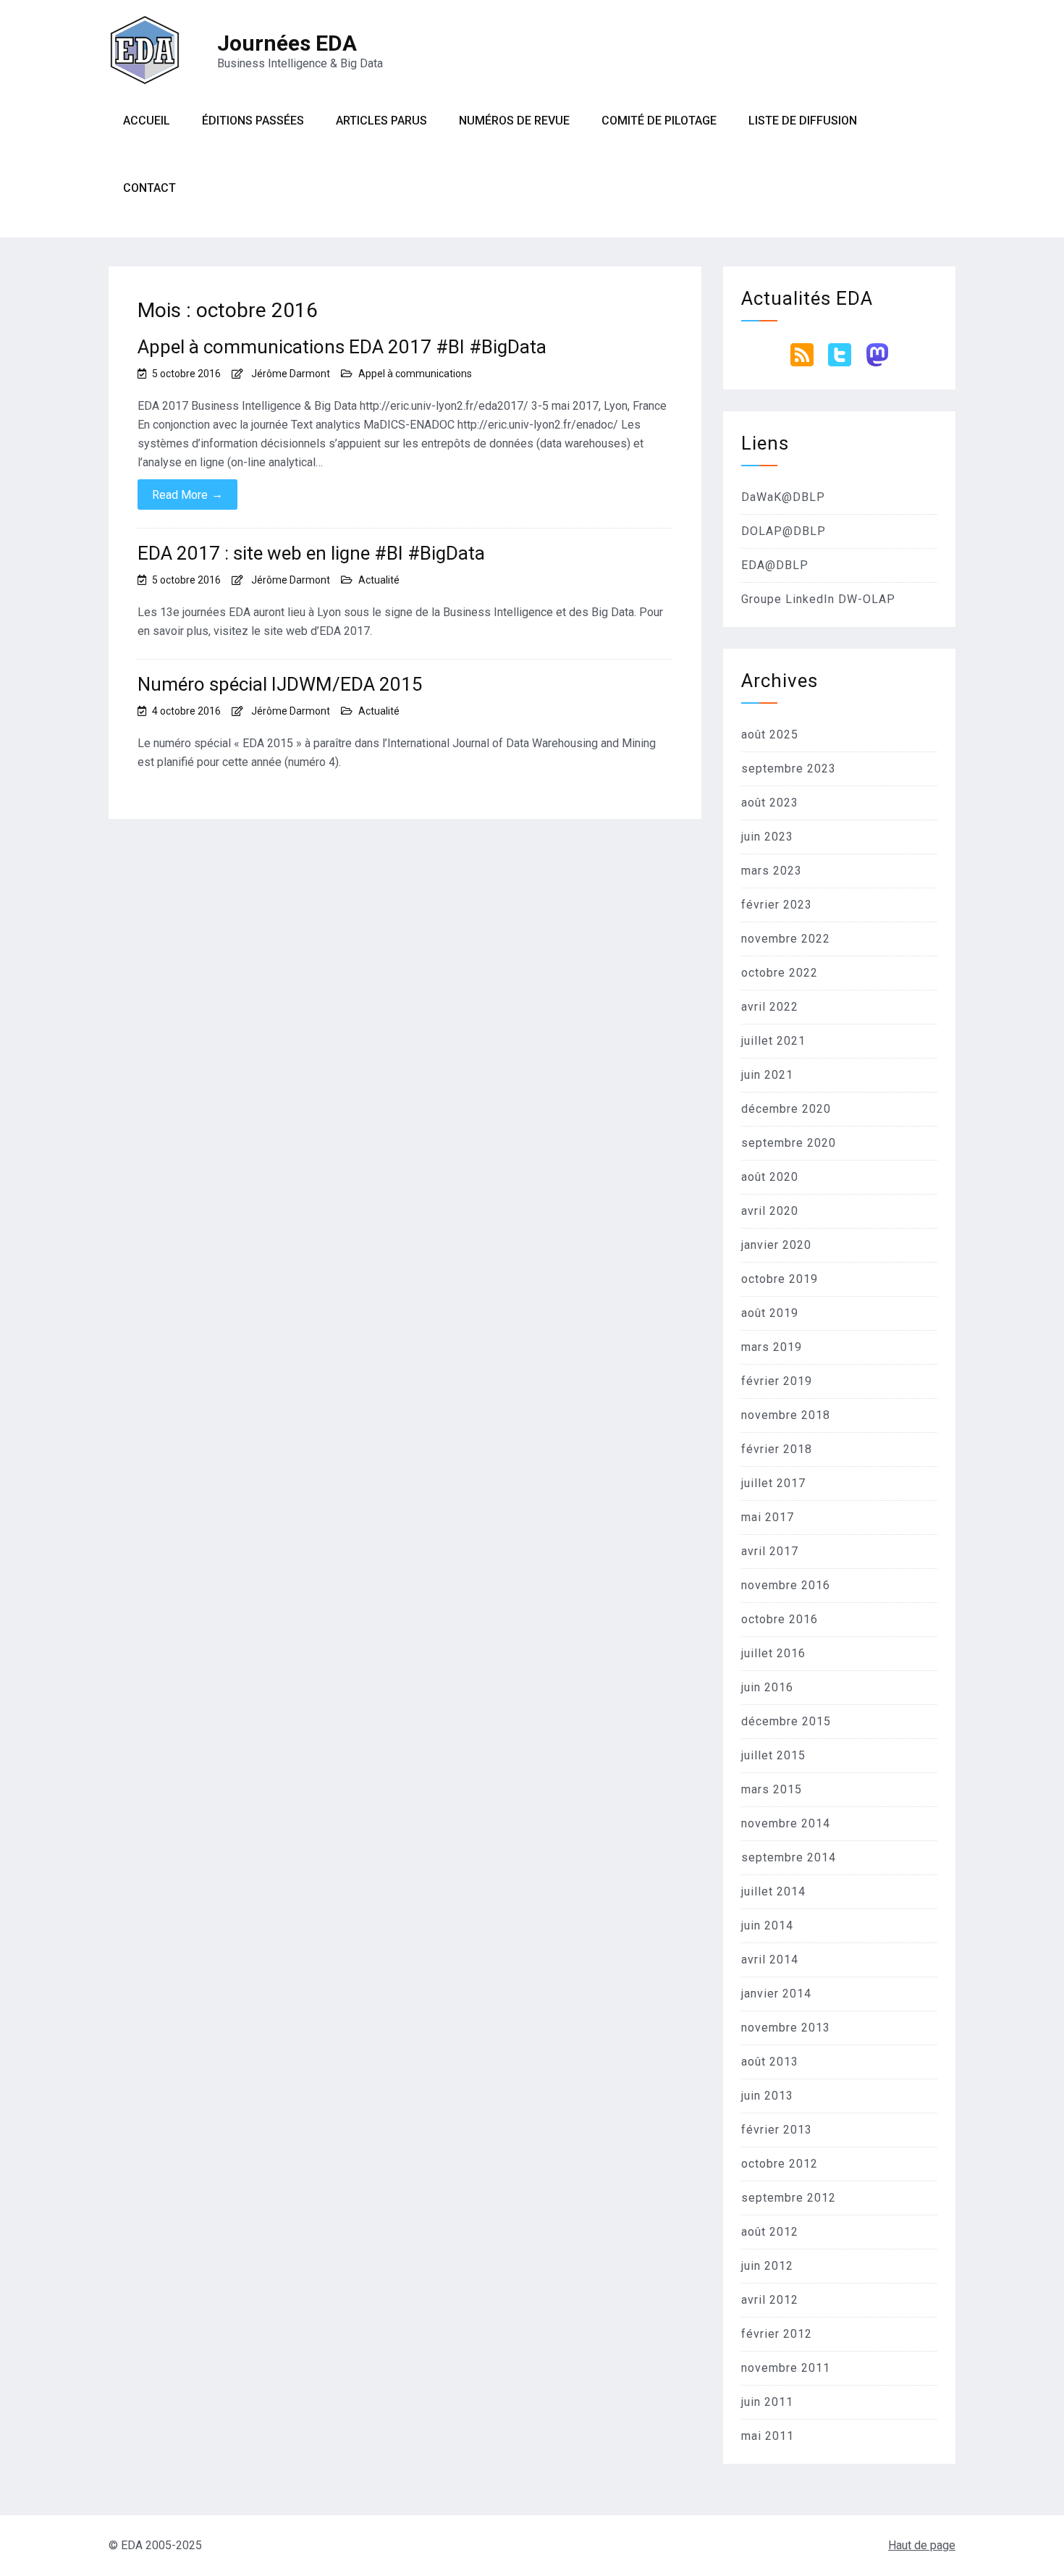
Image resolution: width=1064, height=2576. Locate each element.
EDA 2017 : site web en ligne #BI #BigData (311, 553)
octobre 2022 (780, 973)
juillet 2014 (773, 1891)
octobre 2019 (780, 1279)
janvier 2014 (776, 1994)
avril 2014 (770, 1960)
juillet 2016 (773, 1653)
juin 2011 (767, 2402)
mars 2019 (772, 1347)
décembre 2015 (786, 1721)
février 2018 (777, 1449)
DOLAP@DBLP (784, 531)
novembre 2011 (786, 2368)
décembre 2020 (786, 1109)
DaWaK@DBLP (783, 497)
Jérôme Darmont (291, 374)
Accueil (147, 121)
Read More (187, 494)
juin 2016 (767, 1687)
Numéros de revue (514, 121)
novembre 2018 (786, 1415)
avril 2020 (770, 1211)
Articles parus (381, 121)
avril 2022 (770, 1007)
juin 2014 (767, 1925)
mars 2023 (772, 871)
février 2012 (777, 2334)
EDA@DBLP (775, 565)
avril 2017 (770, 1551)
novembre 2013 (786, 2028)
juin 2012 (767, 2266)
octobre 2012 (780, 2164)
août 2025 (770, 735)
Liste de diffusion (803, 121)
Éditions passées (253, 121)
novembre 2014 (786, 1823)
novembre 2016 (786, 1585)
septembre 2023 (789, 769)
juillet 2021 (773, 1041)
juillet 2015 (773, 1755)
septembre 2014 (789, 1857)
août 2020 (770, 1177)
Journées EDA (287, 43)
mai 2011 (768, 2436)
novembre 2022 (786, 939)
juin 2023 (767, 837)
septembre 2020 (789, 1143)
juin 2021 (767, 1075)
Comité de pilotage (659, 121)
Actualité (379, 580)
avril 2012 (770, 2300)
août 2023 (770, 803)
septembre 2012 (789, 2198)
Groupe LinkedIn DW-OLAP (818, 599)
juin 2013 (767, 2096)
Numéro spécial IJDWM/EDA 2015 (280, 684)
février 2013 (777, 2130)
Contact (149, 188)
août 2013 (770, 2062)
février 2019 (777, 1381)
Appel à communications (415, 374)
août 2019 (770, 1313)
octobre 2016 (780, 1619)
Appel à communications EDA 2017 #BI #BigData (342, 347)
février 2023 (777, 905)
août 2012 (770, 2232)
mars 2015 (772, 1789)
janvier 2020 (776, 1245)
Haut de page (922, 2545)
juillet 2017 (773, 1483)
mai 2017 (768, 1517)
